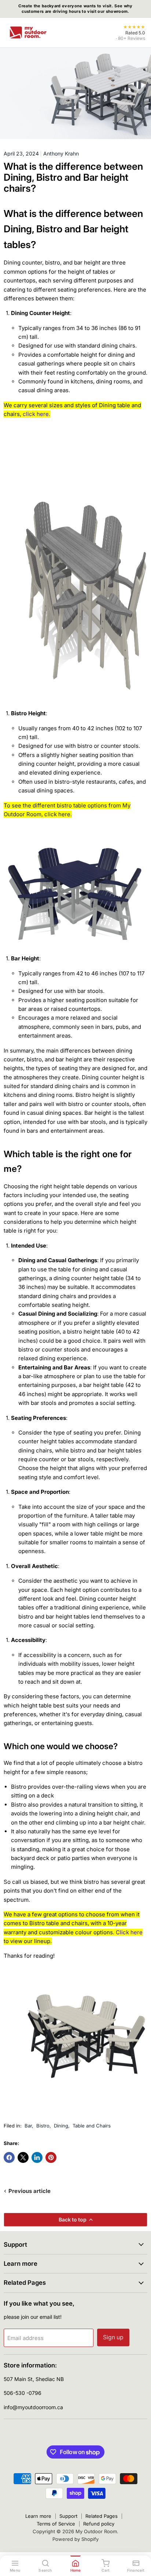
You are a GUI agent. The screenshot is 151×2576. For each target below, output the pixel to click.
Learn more (38, 2516)
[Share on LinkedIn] (37, 2157)
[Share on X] (23, 2157)
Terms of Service (56, 2524)
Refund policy (99, 2524)
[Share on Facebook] (9, 2157)
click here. (36, 414)
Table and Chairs (92, 2126)
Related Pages (102, 2516)
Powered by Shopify (75, 2539)
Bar (28, 2126)
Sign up (113, 2337)
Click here (129, 1932)
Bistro (43, 2126)
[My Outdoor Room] (28, 33)
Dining (61, 2126)
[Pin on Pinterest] (51, 2157)
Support (68, 2516)
